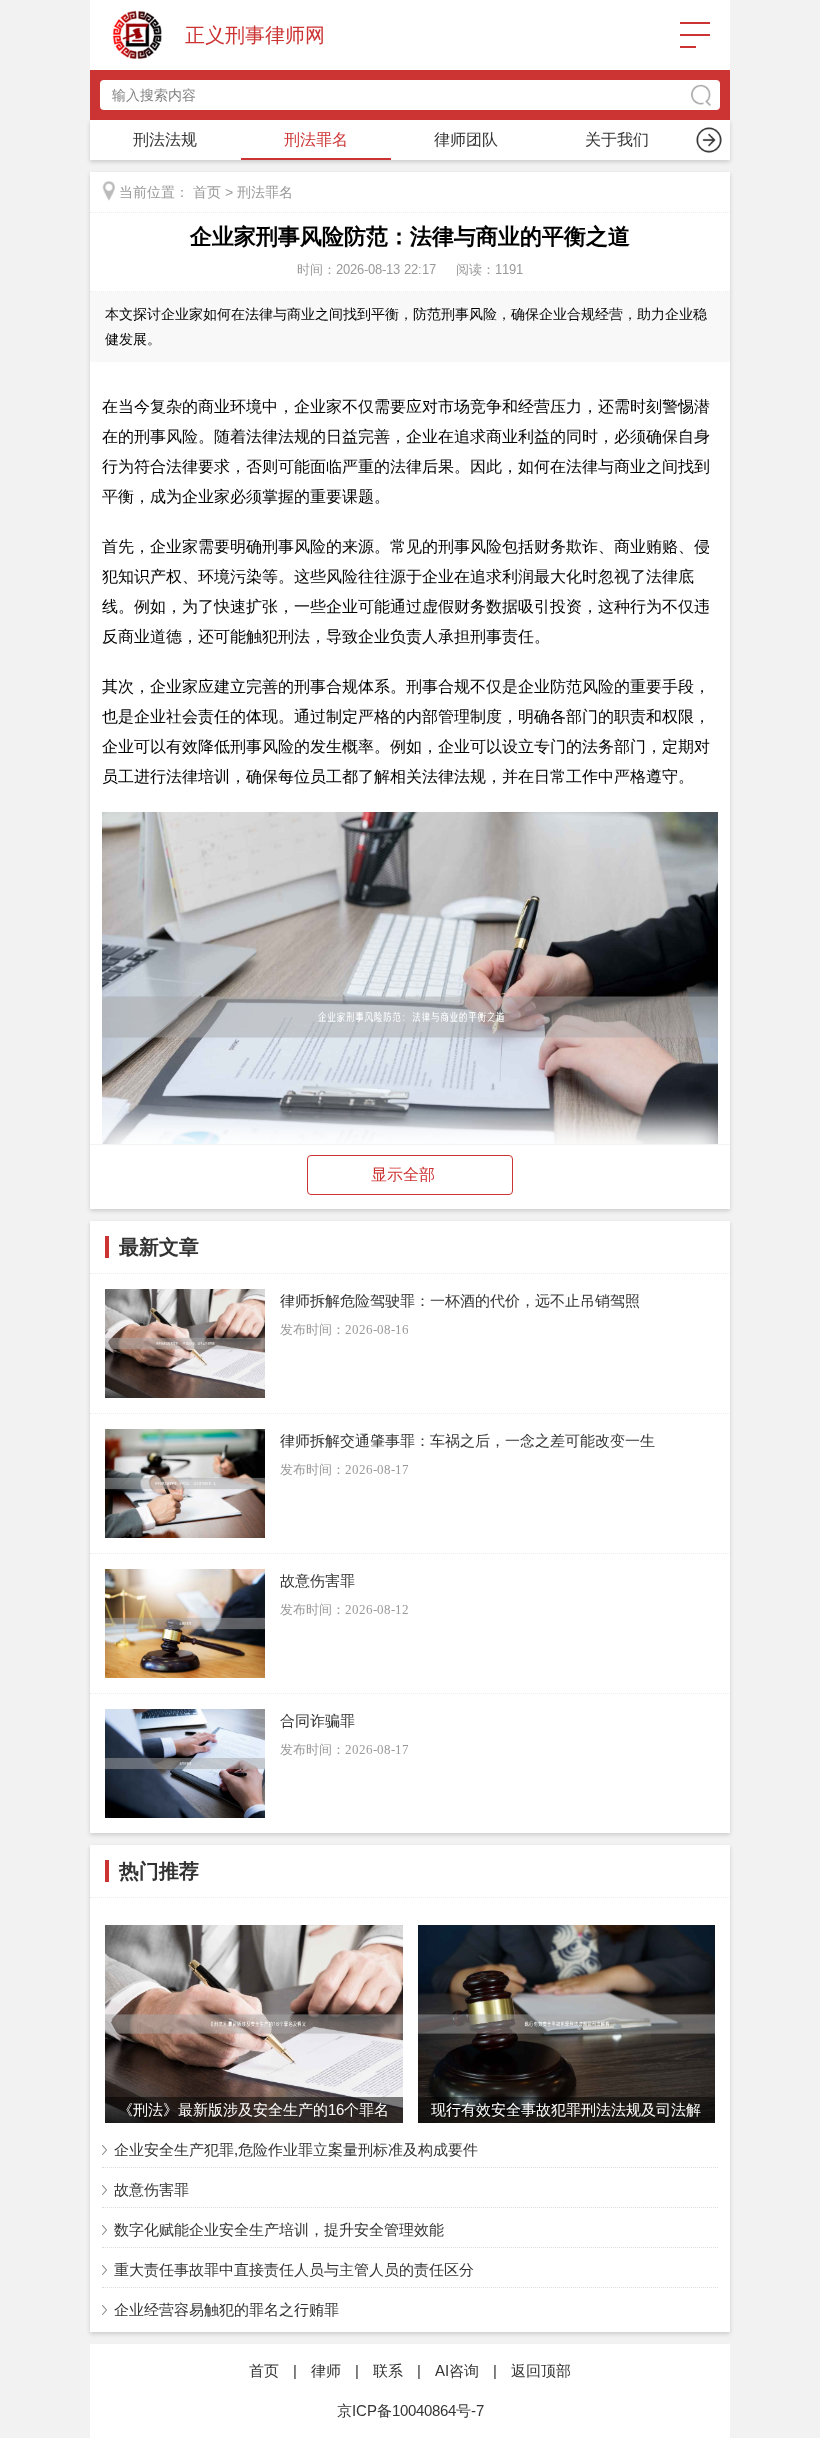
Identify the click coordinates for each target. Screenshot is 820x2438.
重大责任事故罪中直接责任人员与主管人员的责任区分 (294, 2269)
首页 (207, 192)
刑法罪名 (316, 139)
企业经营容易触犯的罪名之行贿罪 (226, 2309)
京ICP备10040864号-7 (410, 2410)
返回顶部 (541, 2370)
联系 (388, 2370)
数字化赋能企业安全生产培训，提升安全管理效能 (279, 2229)
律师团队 (466, 139)
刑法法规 (165, 139)
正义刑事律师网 (255, 35)
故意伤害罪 (151, 2189)
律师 (326, 2370)
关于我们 (617, 139)
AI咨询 (457, 2370)
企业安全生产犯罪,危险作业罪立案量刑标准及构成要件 (296, 2149)
